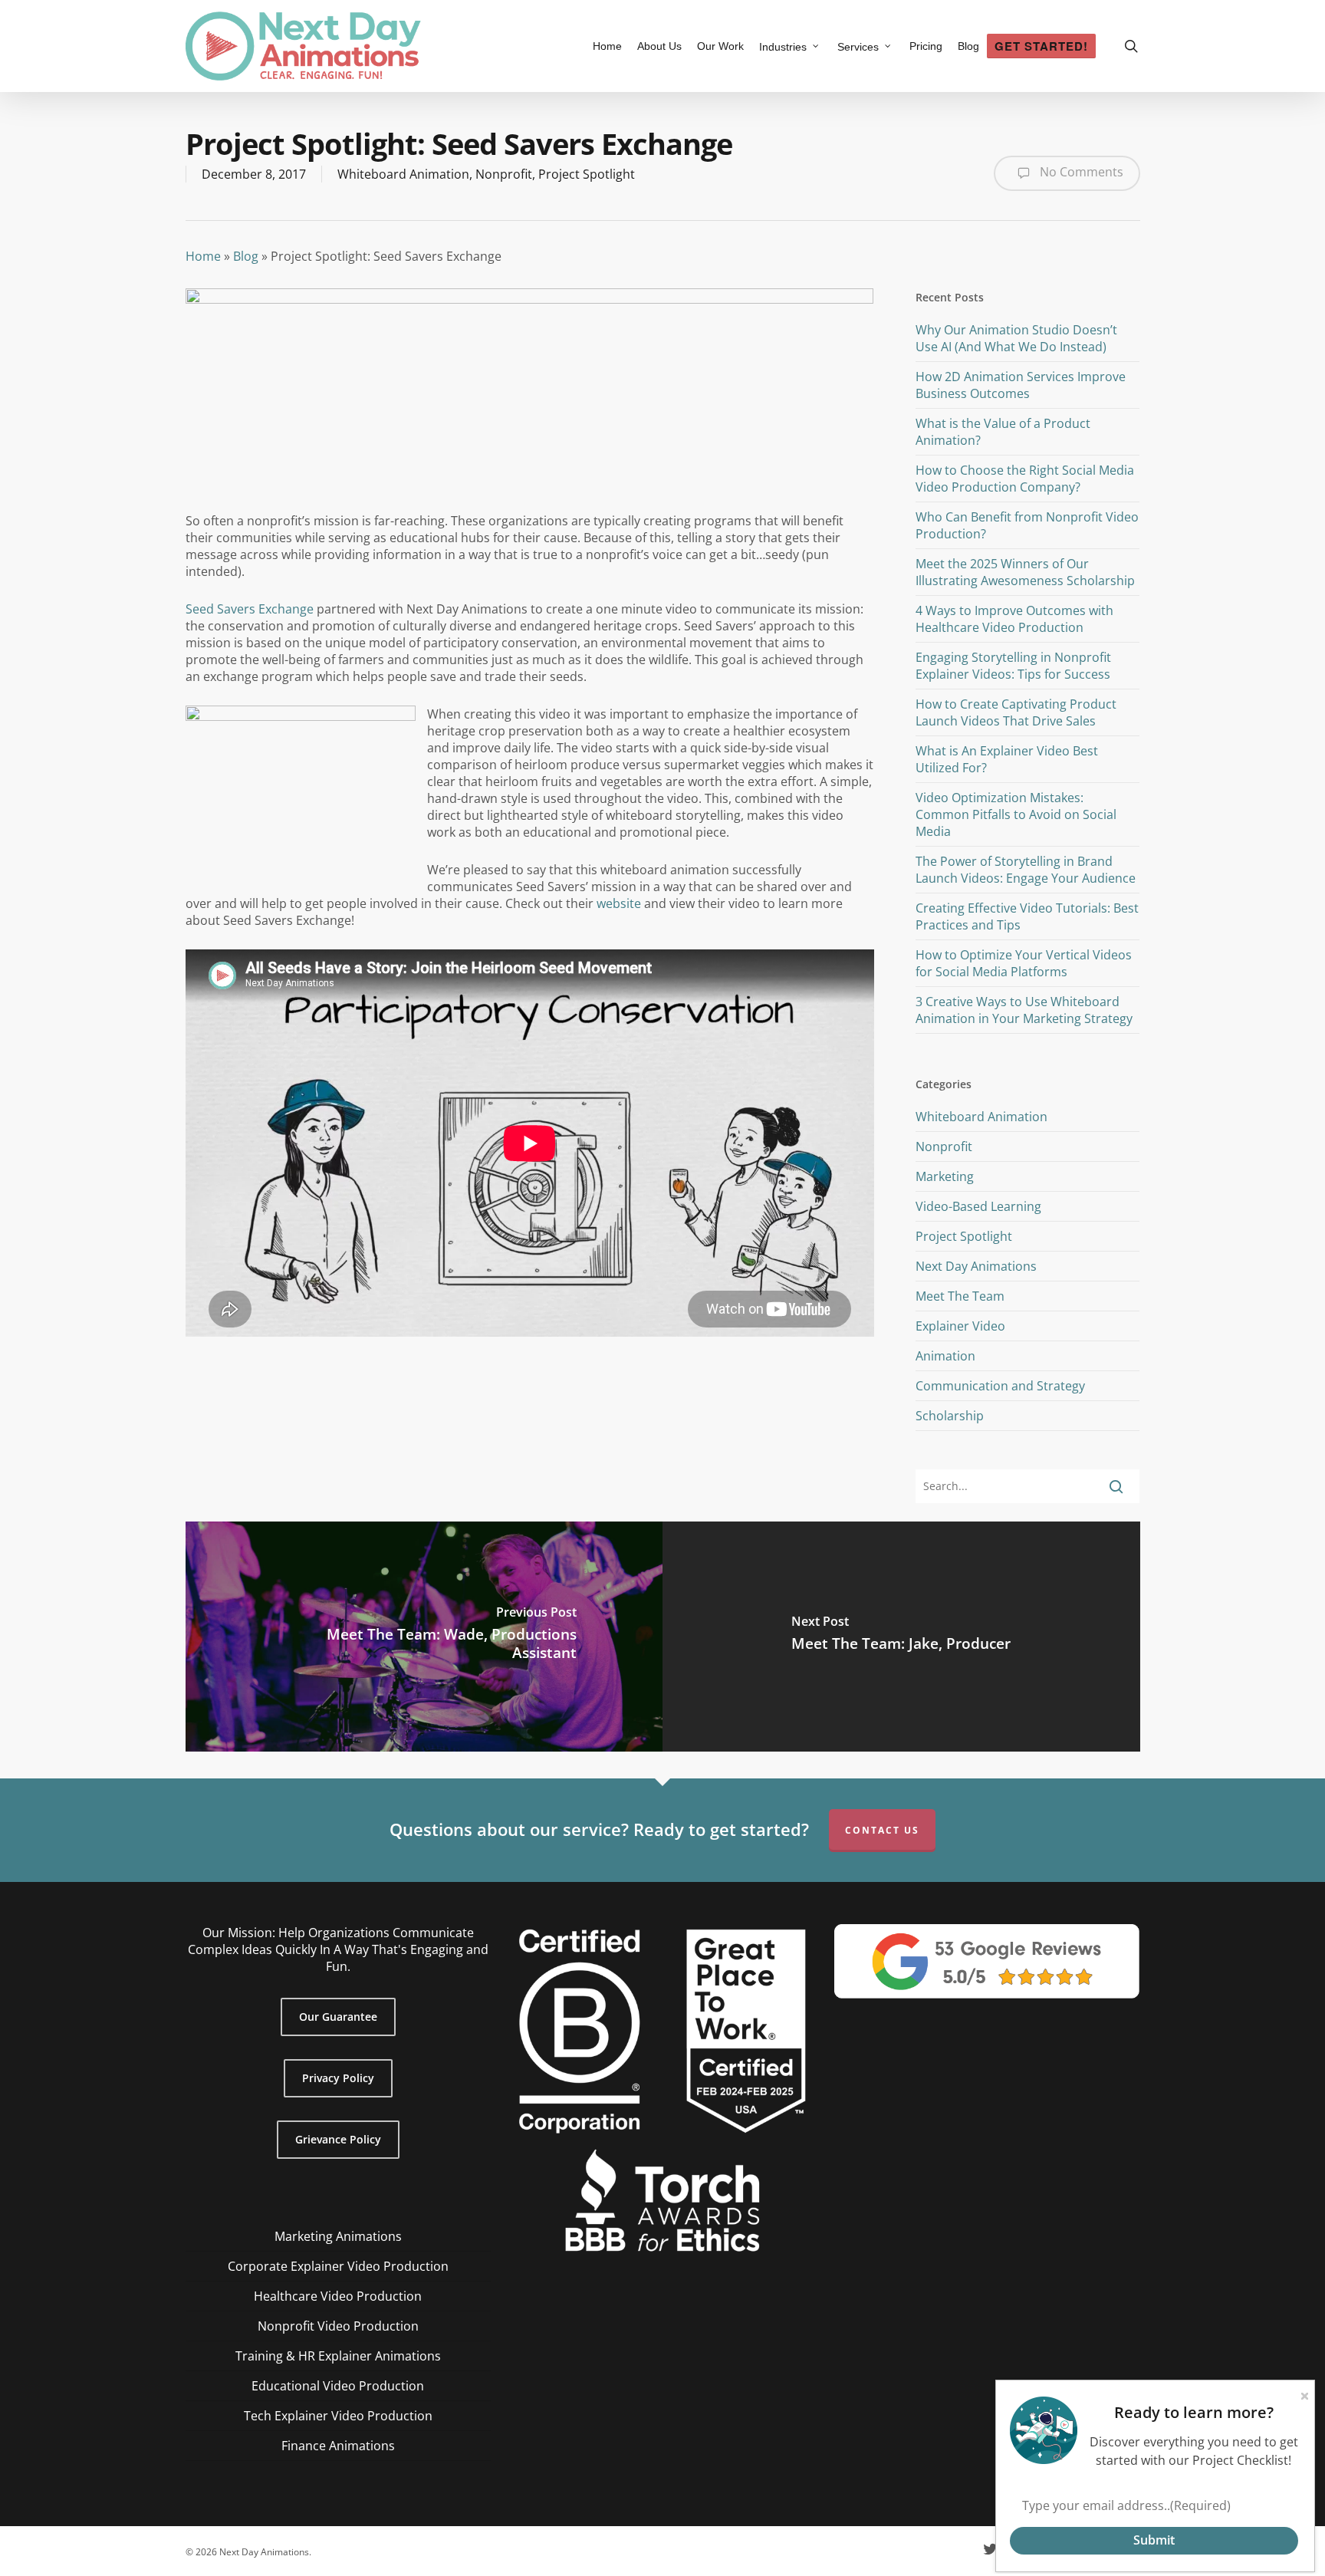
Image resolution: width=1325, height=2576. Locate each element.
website (619, 903)
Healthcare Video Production (338, 2296)
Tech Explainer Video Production (338, 2416)
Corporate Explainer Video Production (338, 2266)
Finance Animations (338, 2446)
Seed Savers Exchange (250, 609)
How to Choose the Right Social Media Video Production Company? (1025, 479)
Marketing (945, 1176)
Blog (246, 256)
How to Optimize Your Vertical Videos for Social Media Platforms (1024, 963)
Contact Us (882, 1830)
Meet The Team (960, 1296)
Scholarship (950, 1416)
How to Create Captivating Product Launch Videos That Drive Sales (1016, 712)
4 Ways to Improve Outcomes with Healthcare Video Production (1014, 619)
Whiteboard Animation (403, 174)
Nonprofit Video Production (338, 2326)
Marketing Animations (338, 2236)
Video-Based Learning (978, 1206)
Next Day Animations (976, 1266)
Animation (945, 1356)
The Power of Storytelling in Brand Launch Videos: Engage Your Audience (1026, 870)
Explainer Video (960, 1326)
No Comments (1080, 172)
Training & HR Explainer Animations (338, 2356)
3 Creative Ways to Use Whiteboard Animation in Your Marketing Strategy (1024, 1010)
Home (203, 256)
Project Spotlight (587, 174)
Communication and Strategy (1000, 1386)
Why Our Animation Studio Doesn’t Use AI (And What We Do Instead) (1016, 338)
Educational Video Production (338, 2386)
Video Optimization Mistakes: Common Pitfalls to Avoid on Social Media (1016, 814)
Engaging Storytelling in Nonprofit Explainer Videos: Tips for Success (1013, 666)
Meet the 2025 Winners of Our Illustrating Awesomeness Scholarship (1025, 572)
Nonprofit (504, 174)
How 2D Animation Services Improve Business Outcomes (1021, 385)
